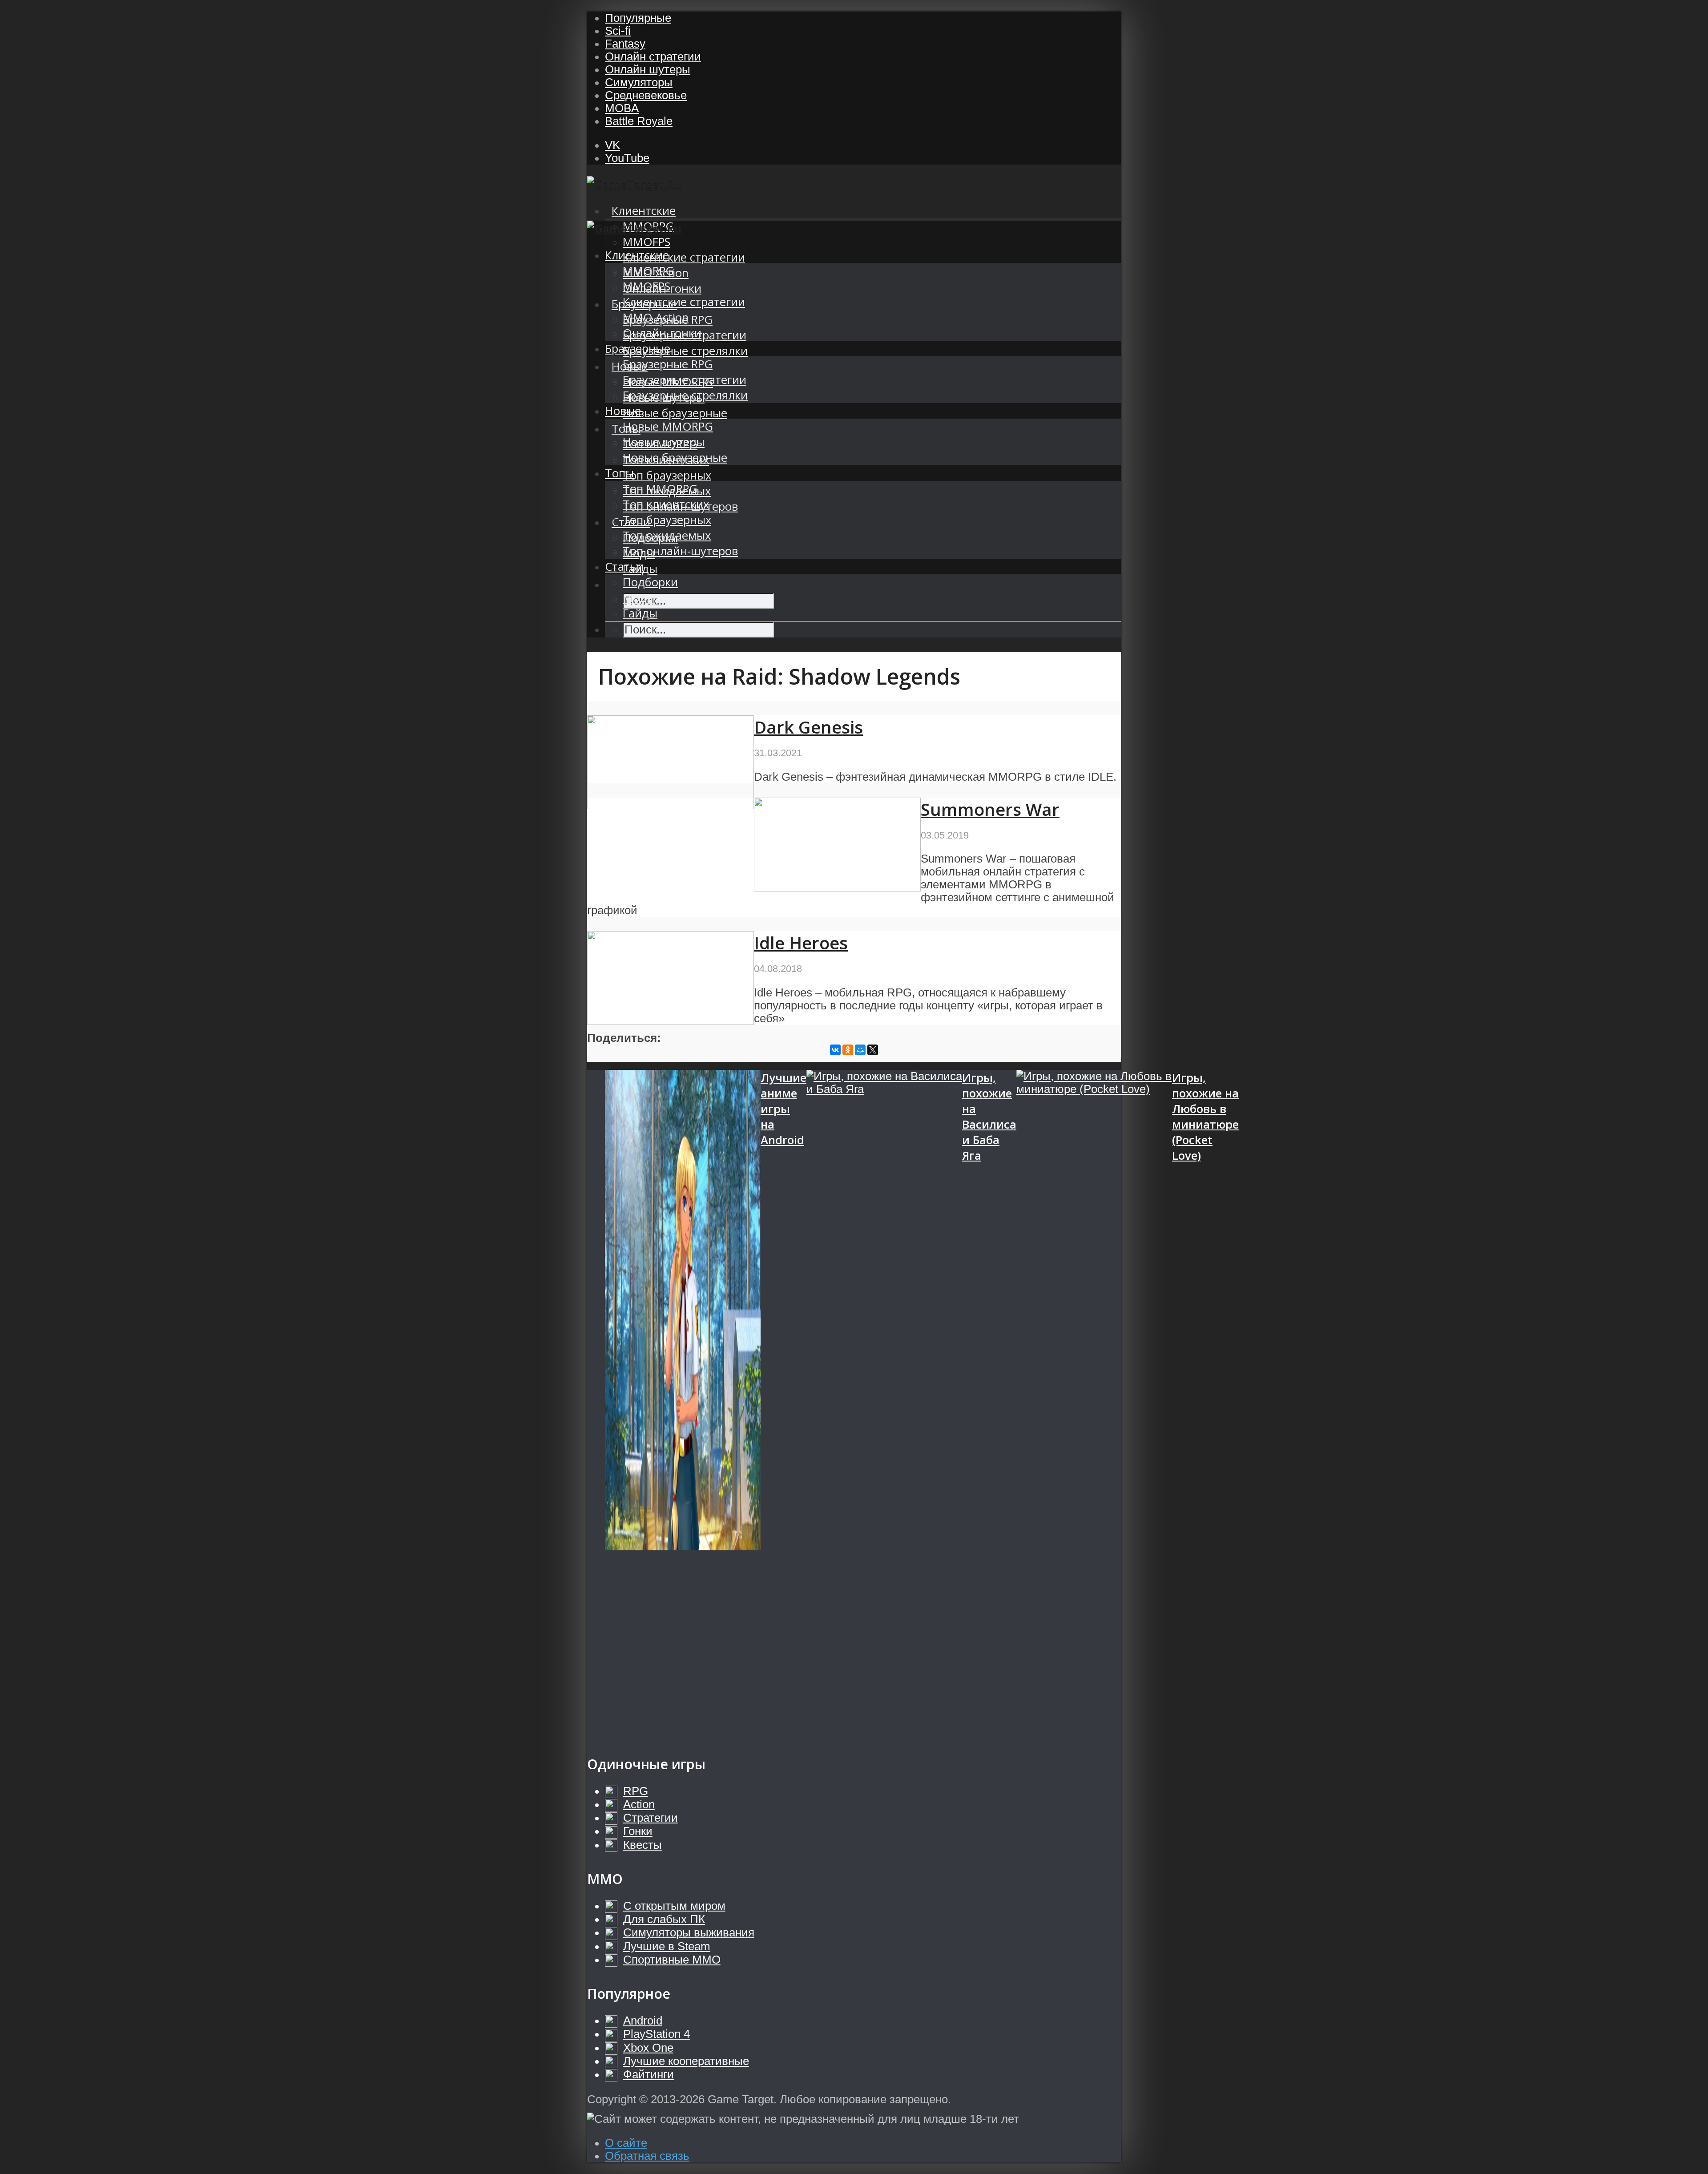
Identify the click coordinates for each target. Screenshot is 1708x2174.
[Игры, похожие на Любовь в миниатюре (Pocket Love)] (1094, 1404)
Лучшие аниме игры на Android (784, 1109)
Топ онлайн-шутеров (680, 551)
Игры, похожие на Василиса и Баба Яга (989, 1117)
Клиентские (644, 211)
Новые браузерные (675, 413)
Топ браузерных (667, 475)
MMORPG (648, 271)
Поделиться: (624, 1038)
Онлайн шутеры (648, 69)
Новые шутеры (664, 442)
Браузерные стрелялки (685, 351)
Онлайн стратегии (653, 56)
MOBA (622, 108)
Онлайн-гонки (662, 333)
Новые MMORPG (668, 426)
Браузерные (638, 349)
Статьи (624, 567)
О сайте (626, 2143)
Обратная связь (647, 2156)
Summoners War (990, 809)
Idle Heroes (801, 943)
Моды (639, 598)
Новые (623, 411)
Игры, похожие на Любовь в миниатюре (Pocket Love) (1205, 1117)
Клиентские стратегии (684, 257)
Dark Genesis (808, 727)
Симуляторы (639, 82)
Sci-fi (618, 31)
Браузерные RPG (668, 364)
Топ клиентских (666, 504)
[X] (873, 1050)
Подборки (650, 582)
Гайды (640, 613)
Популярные (638, 18)
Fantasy (625, 44)
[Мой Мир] (860, 1050)
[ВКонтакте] (835, 1050)
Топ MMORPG (660, 489)
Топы (619, 473)
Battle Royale (639, 121)
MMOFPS (647, 242)
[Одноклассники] (848, 1050)
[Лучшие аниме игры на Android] (683, 1404)
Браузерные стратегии (685, 380)
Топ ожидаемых (667, 535)
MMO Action (656, 317)
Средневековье (646, 95)
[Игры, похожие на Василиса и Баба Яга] (884, 1404)
